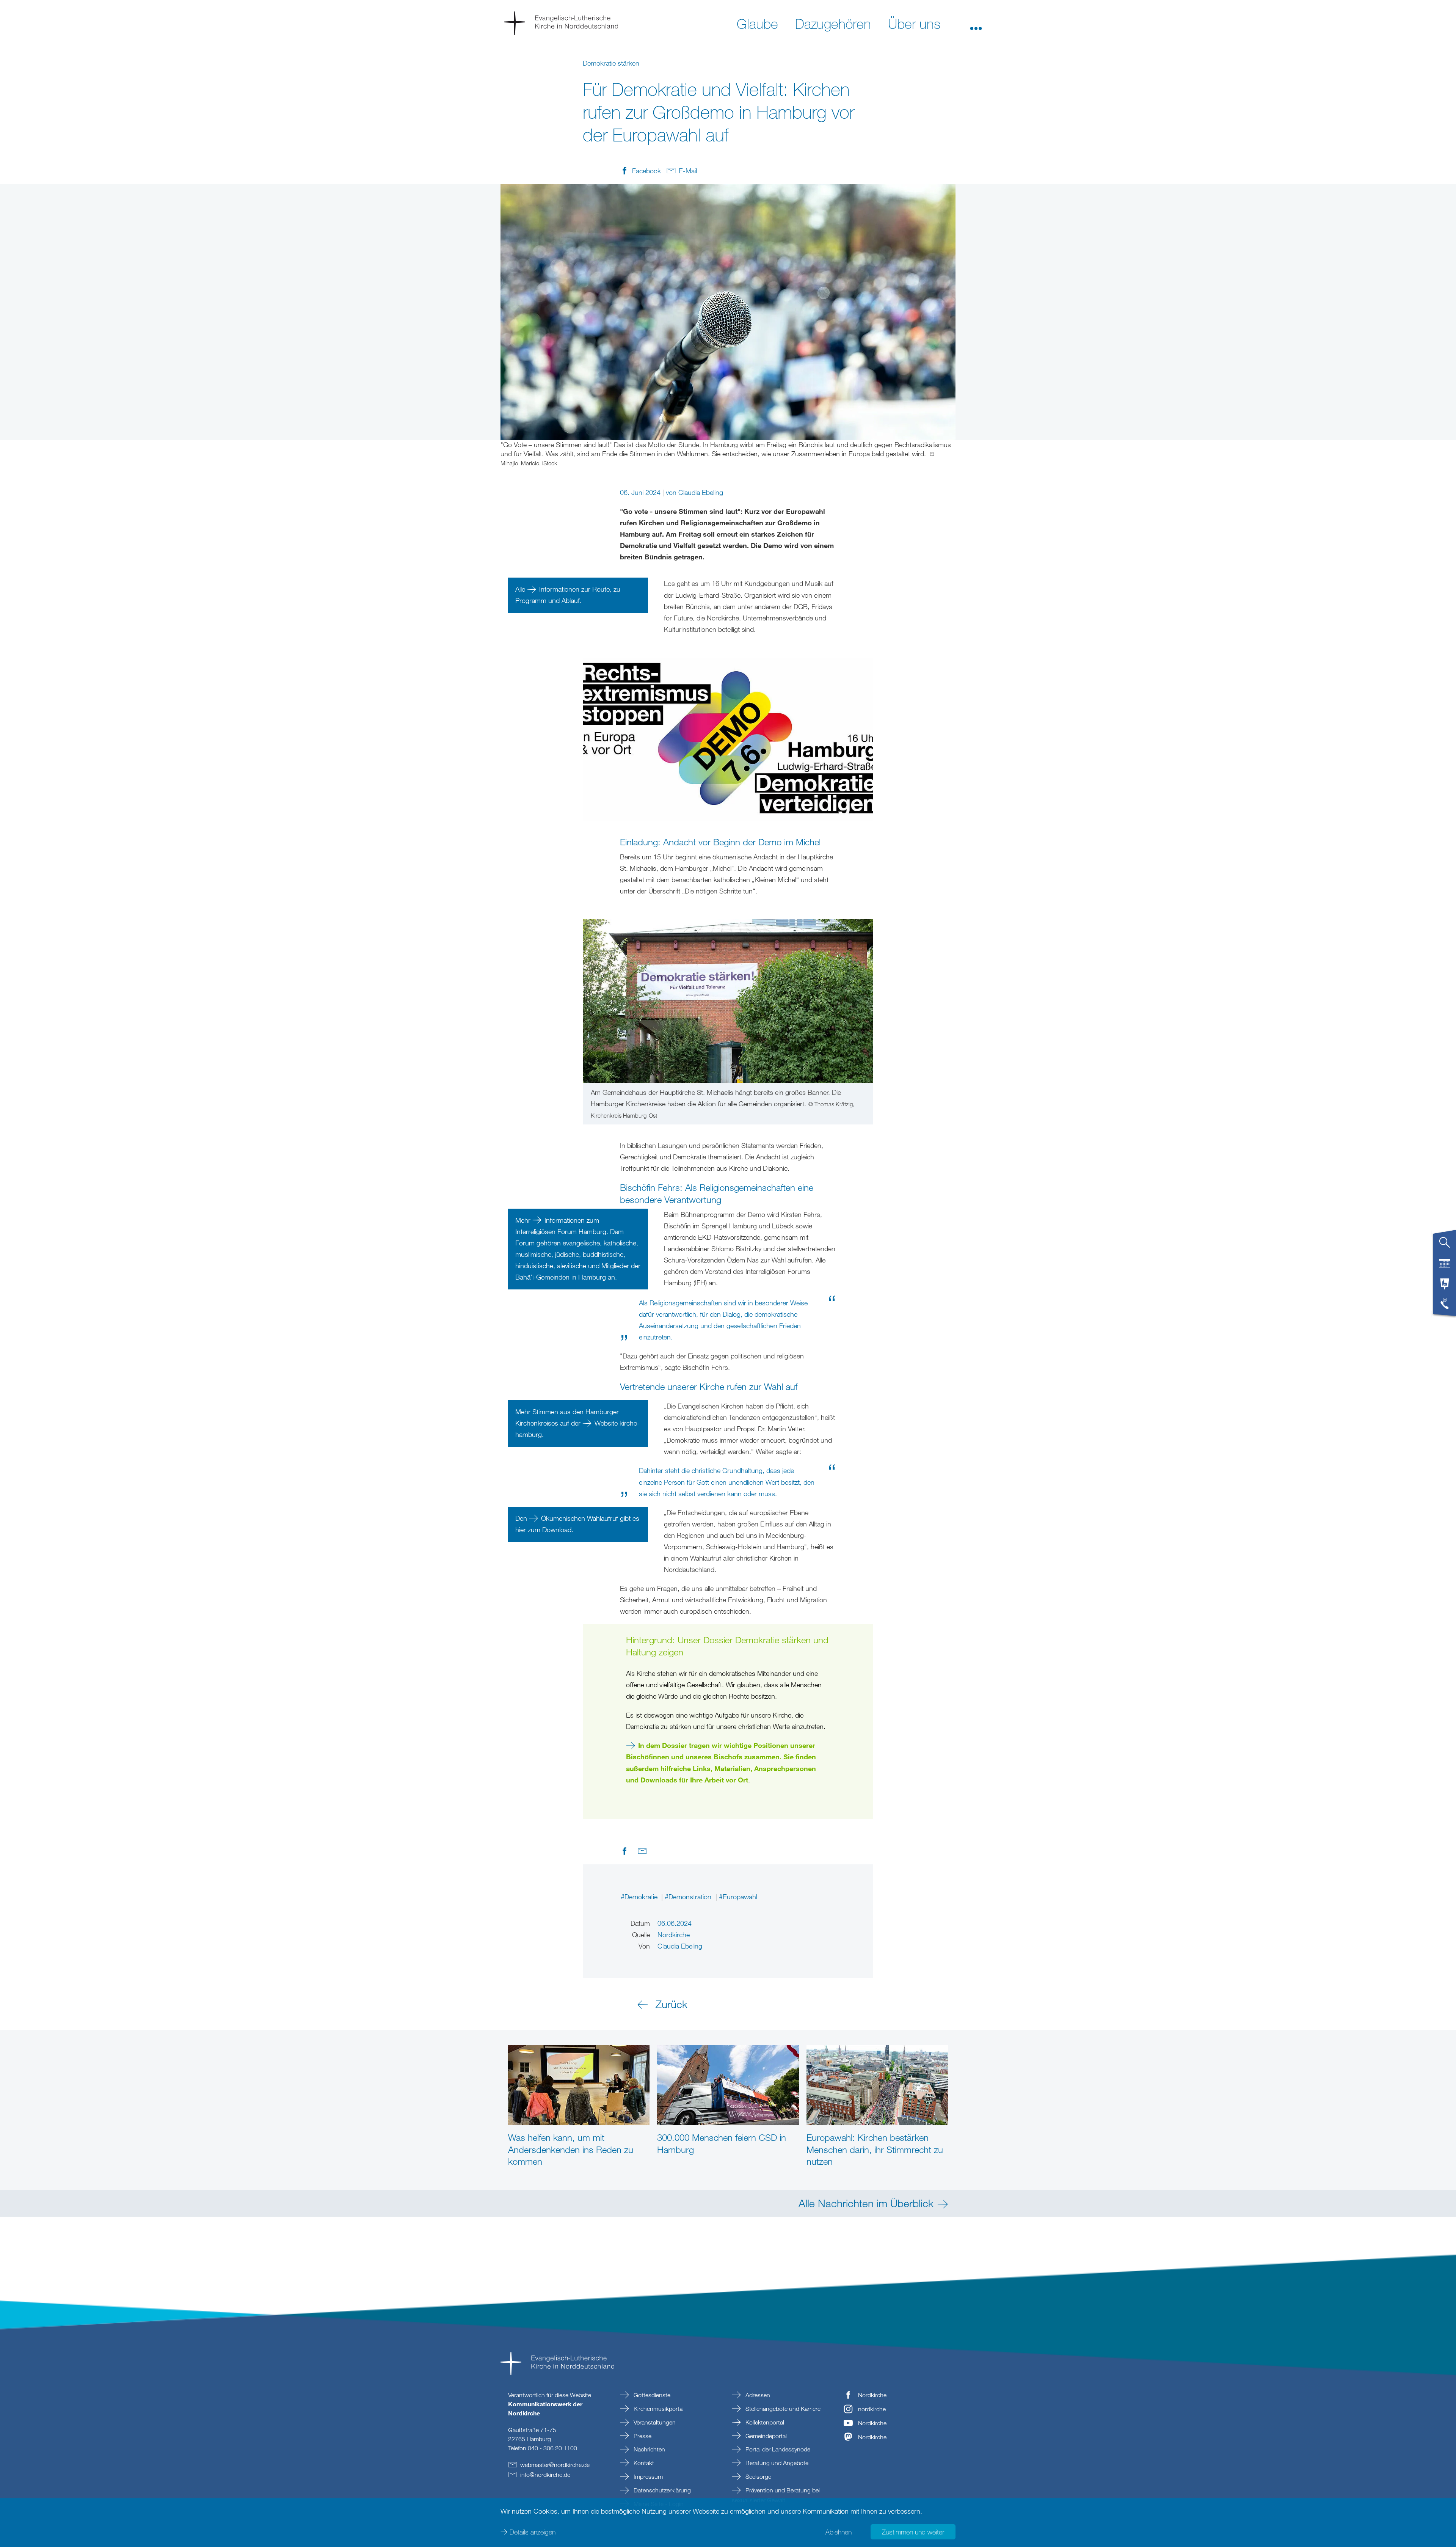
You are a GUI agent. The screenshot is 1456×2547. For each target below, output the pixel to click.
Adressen (757, 2395)
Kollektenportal (764, 2422)
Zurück (672, 2004)
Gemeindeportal (765, 2436)
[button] (976, 23)
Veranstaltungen (654, 2422)
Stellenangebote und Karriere (782, 2409)
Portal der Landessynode (777, 2449)
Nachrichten (649, 2449)
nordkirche (872, 2409)
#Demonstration (689, 1897)
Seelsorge (758, 2476)
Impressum (647, 2476)
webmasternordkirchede (555, 2465)
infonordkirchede (545, 2475)
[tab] (1445, 1245)
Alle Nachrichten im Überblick (866, 2203)
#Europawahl (738, 1897)
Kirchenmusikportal (658, 2409)
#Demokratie (640, 1897)
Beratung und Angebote (776, 2463)
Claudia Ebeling (701, 492)
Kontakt (643, 2463)
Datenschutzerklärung (661, 2490)
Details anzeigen (533, 2532)
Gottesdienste (651, 2395)
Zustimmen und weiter (913, 2532)
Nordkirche (872, 2395)
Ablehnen (839, 2532)
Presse (642, 2436)
